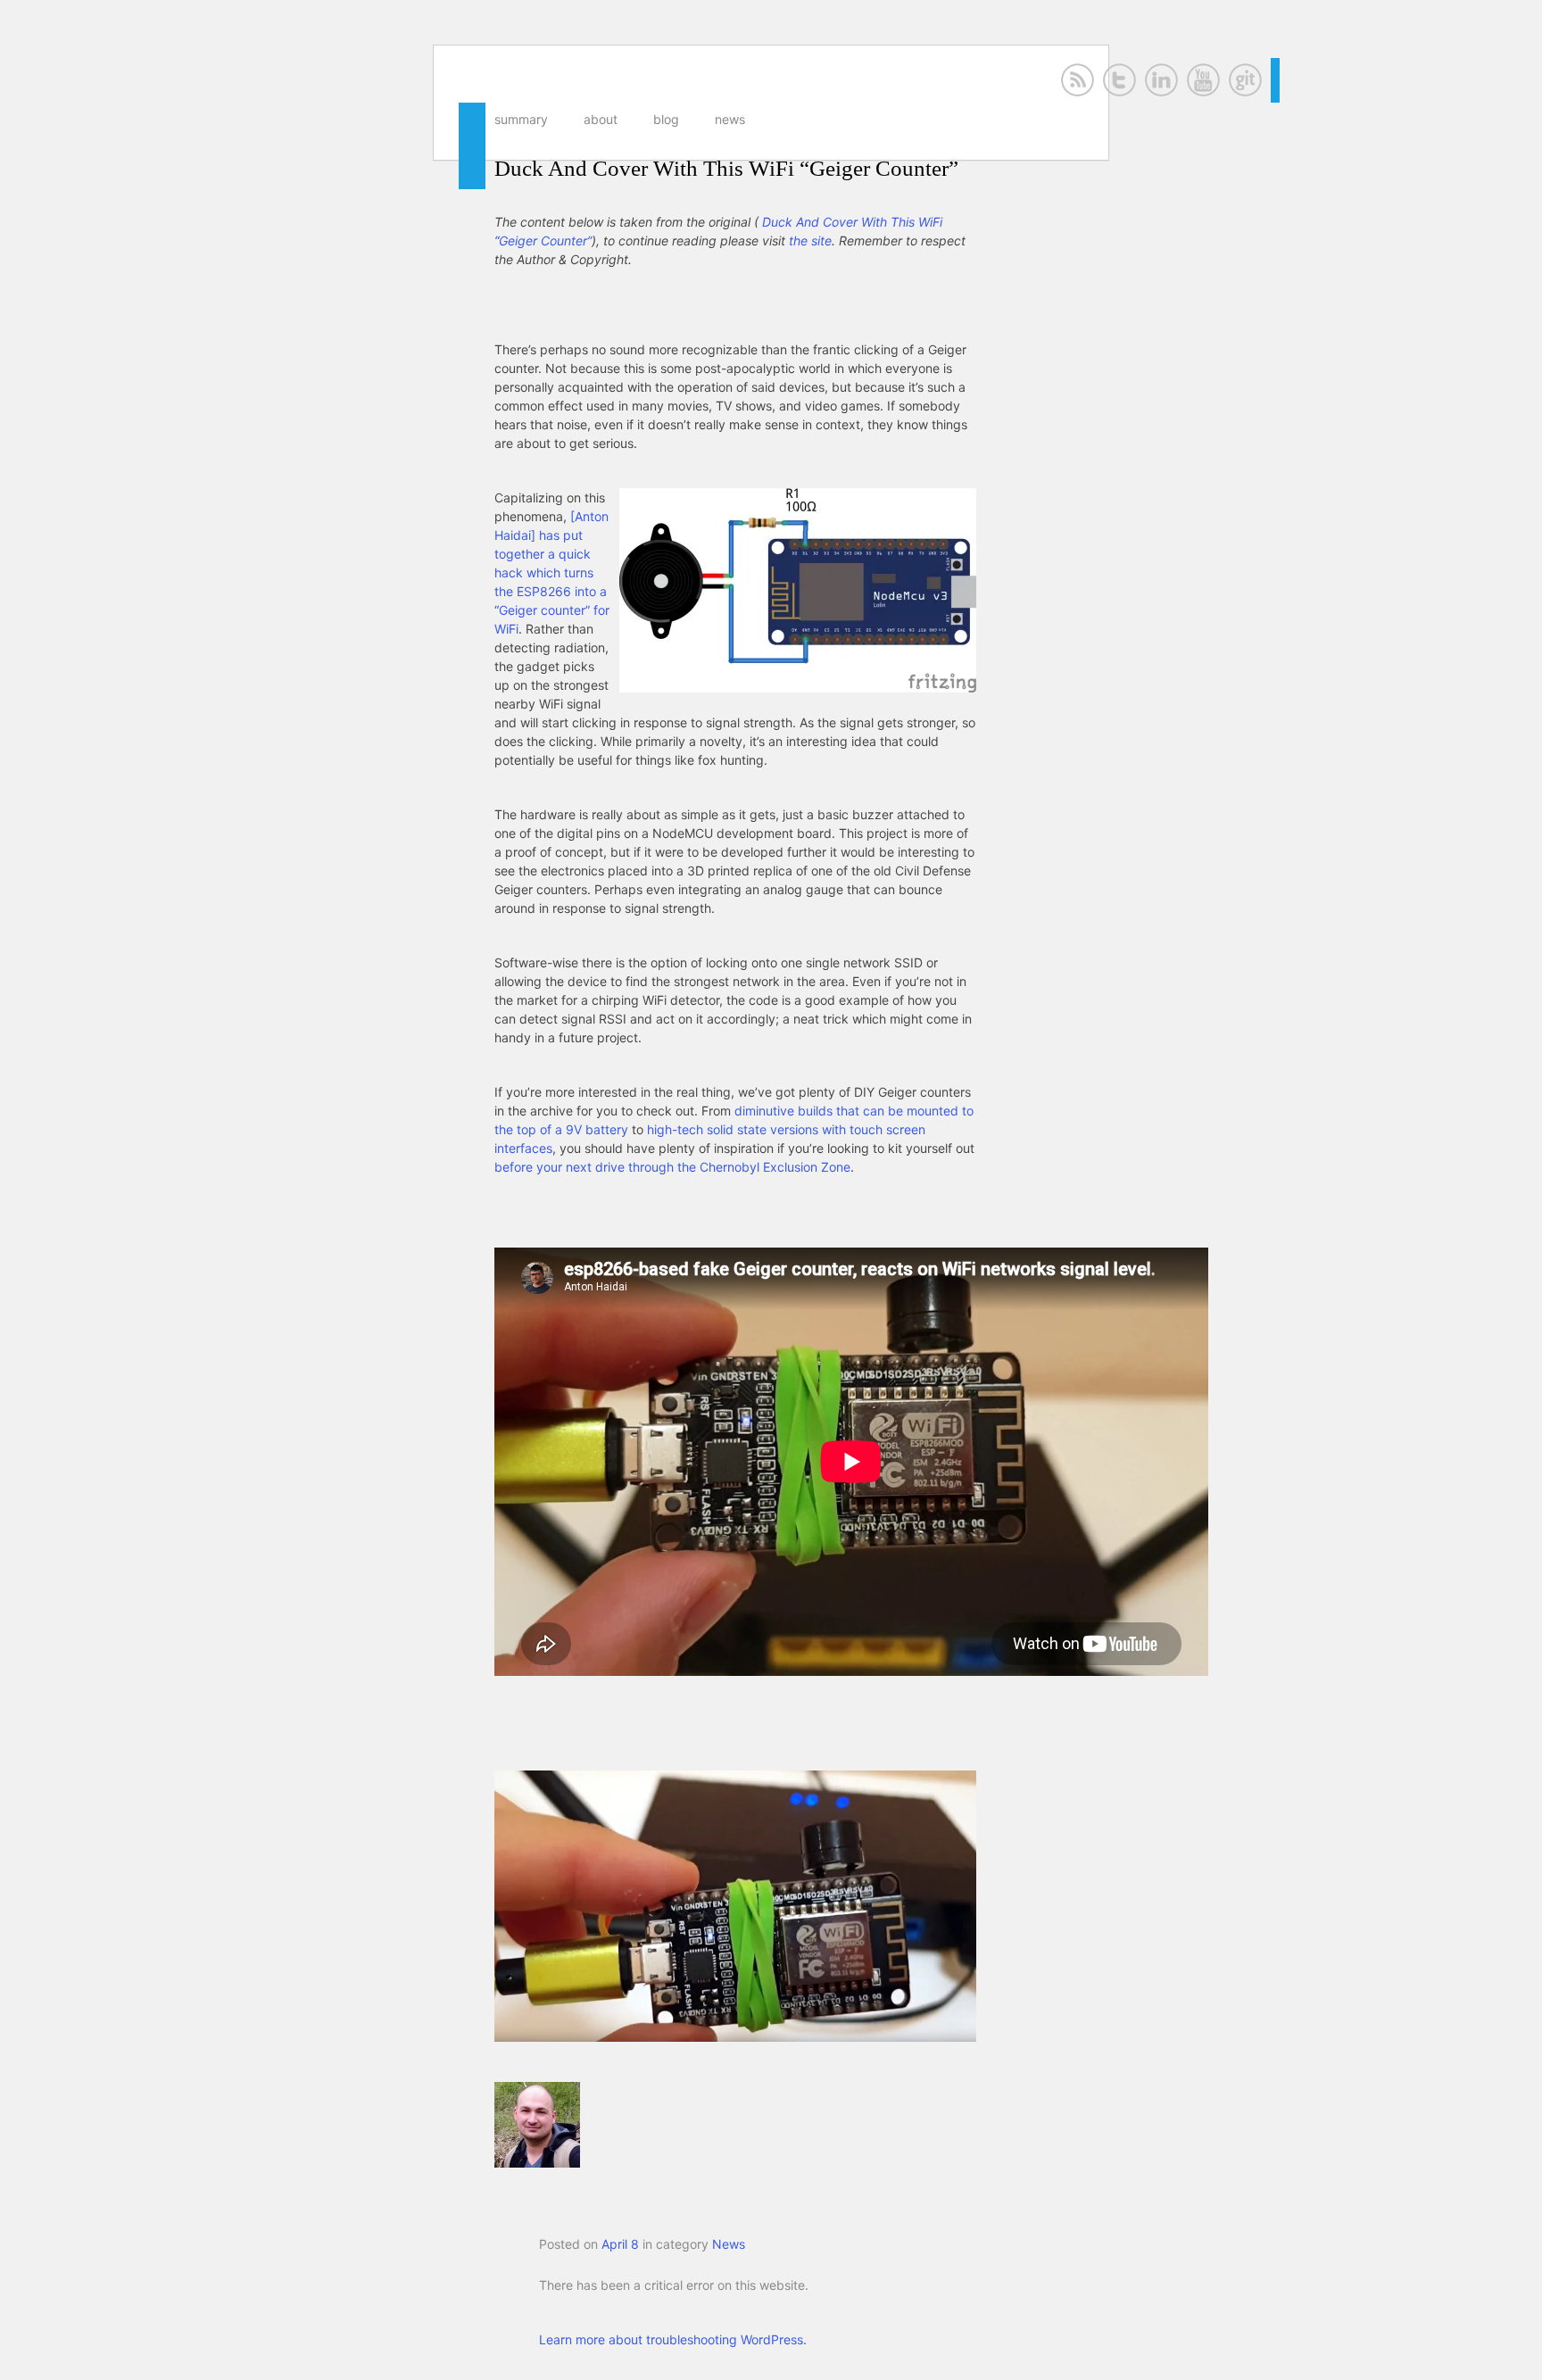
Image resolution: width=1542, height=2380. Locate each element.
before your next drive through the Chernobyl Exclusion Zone (672, 1167)
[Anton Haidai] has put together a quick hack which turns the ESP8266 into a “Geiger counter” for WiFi (552, 572)
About (601, 119)
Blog (666, 119)
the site (810, 240)
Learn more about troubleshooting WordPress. (673, 2339)
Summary (521, 119)
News (730, 119)
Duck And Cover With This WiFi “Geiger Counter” (726, 168)
